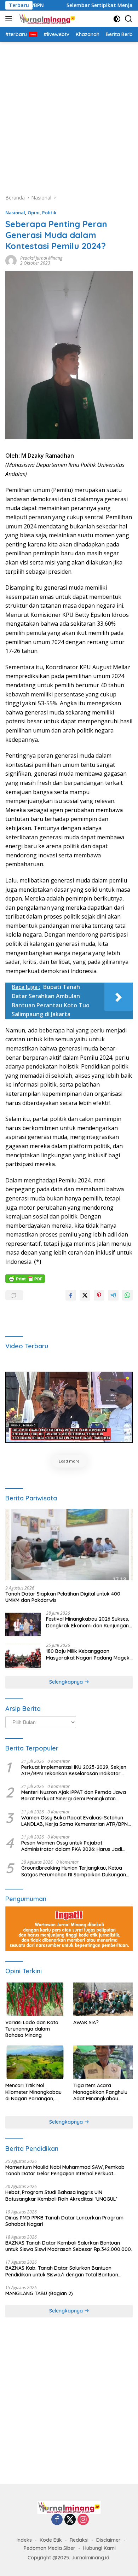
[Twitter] (70, 2520)
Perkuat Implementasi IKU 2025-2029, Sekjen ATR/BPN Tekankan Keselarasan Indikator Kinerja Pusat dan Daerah (74, 1770)
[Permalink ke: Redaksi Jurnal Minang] (11, 260)
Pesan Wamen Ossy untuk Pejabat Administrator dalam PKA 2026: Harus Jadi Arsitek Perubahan (72, 1846)
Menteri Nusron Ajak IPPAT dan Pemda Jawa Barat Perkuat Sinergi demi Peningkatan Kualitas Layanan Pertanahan (74, 1795)
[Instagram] (83, 2520)
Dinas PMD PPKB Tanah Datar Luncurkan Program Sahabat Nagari (64, 2221)
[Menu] (10, 19)
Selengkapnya (67, 1682)
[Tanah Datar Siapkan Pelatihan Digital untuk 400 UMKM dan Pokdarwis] (69, 1545)
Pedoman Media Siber (50, 2548)
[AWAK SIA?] (103, 1999)
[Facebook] (57, 2520)
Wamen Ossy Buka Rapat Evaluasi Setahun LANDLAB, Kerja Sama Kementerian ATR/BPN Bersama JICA (74, 1821)
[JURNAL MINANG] (46, 19)
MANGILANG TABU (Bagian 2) (39, 2293)
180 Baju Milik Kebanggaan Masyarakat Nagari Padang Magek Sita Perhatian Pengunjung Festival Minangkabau (88, 1654)
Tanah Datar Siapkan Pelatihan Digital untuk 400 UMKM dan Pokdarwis (63, 1597)
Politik (49, 213)
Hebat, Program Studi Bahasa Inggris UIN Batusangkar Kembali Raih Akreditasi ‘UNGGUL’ (61, 2195)
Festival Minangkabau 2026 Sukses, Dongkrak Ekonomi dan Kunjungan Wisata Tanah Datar (88, 1622)
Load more (69, 1461)
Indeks (24, 2540)
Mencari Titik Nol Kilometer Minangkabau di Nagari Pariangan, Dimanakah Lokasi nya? (34, 2092)
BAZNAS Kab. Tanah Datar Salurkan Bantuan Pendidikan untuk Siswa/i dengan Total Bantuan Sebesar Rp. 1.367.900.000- (62, 2271)
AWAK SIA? (86, 2022)
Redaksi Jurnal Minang (41, 258)
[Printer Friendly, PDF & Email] (25, 1278)
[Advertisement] (69, 114)
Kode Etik (51, 2540)
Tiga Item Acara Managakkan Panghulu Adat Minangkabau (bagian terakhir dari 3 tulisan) (100, 2092)
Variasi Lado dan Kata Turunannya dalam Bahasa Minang (32, 2029)
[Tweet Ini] (85, 1295)
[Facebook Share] (71, 1295)
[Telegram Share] (113, 1295)
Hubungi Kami (99, 2548)
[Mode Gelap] (117, 19)
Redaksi (79, 2540)
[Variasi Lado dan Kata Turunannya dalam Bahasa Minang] (35, 1999)
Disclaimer (108, 2540)
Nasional (15, 213)
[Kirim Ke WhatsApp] (127, 1295)
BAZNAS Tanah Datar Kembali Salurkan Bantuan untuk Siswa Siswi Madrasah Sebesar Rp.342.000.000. (69, 2246)
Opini (34, 213)
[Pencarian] (129, 19)
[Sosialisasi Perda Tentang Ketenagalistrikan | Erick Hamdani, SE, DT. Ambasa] (69, 1407)
